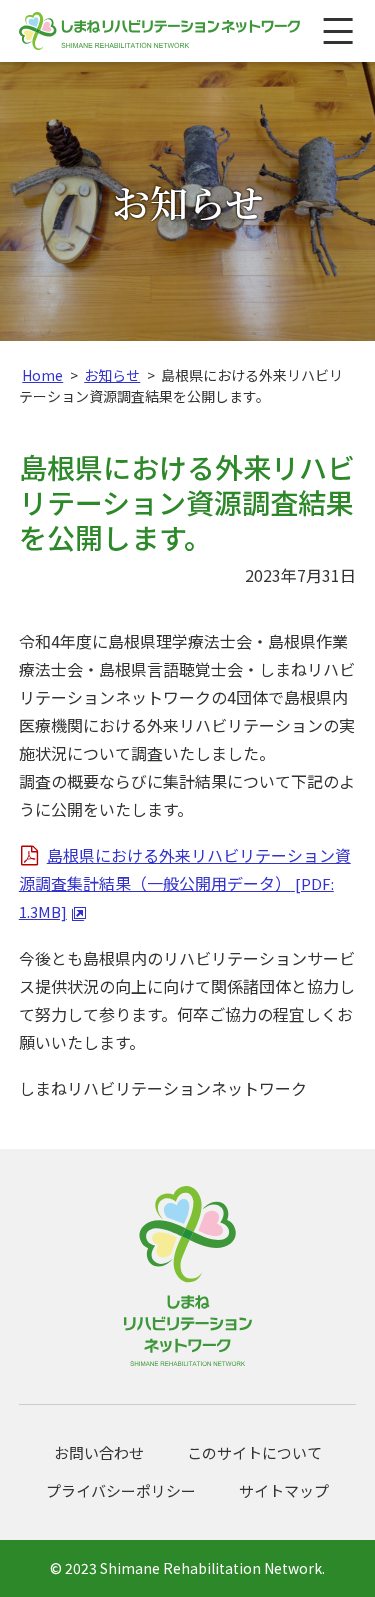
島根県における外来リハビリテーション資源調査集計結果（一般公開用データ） (185, 882)
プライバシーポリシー (121, 1490)
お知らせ (112, 375)
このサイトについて (254, 1452)
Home (42, 375)
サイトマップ (284, 1490)
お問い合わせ (99, 1452)
